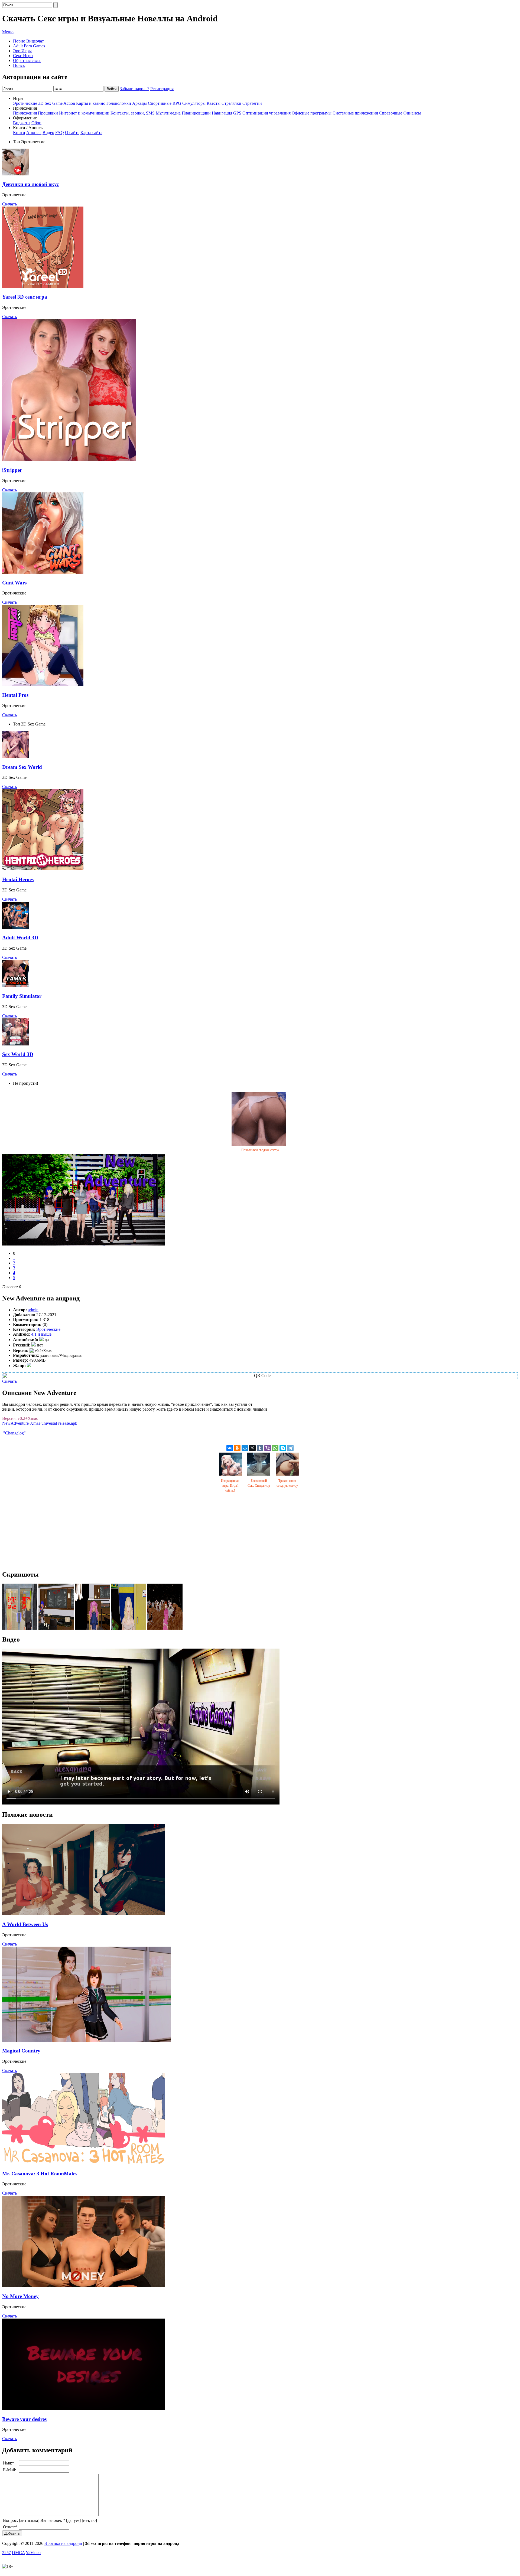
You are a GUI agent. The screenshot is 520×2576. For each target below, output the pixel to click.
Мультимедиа (168, 113)
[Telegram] (290, 1448)
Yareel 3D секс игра (25, 297)
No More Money (20, 2296)
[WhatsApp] (275, 1448)
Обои (36, 123)
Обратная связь (27, 61)
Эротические (25, 103)
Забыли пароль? (134, 89)
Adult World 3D (20, 938)
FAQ (60, 133)
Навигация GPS (227, 113)
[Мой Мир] (245, 1448)
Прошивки (48, 113)
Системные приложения (355, 113)
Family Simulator (22, 996)
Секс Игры (23, 56)
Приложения (25, 113)
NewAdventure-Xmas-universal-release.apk (40, 1423)
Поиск (19, 65)
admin (33, 1310)
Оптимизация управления (266, 113)
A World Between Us (25, 1924)
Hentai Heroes (18, 879)
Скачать (9, 204)
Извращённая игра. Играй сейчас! (230, 1486)
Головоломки (119, 103)
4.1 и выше (41, 1334)
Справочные (391, 113)
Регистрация (162, 89)
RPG (177, 103)
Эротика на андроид (63, 2543)
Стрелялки (231, 103)
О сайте (72, 133)
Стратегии (252, 103)
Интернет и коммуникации (84, 113)
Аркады (139, 103)
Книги (19, 133)
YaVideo (33, 2553)
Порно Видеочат (28, 41)
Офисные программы (312, 113)
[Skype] (283, 1448)
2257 (6, 2553)
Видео (48, 133)
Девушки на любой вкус (30, 184)
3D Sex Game (50, 103)
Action (69, 103)
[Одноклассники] (237, 1448)
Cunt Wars (14, 583)
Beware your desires (24, 2419)
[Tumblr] (260, 1448)
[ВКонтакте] (230, 1448)
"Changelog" (14, 1433)
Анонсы (34, 133)
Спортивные (160, 103)
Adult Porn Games (29, 46)
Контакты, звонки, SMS (133, 113)
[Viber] (268, 1448)
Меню (8, 32)
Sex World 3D (18, 1054)
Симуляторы (194, 103)
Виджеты (22, 123)
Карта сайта (91, 133)
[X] (252, 1448)
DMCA (18, 2553)
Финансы (412, 113)
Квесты (214, 103)
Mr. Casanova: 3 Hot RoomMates (40, 2174)
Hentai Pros (15, 695)
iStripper (12, 470)
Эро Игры (22, 51)
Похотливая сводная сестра (260, 1150)
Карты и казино (91, 103)
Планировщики (196, 113)
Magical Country (21, 2051)
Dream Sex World (22, 767)
